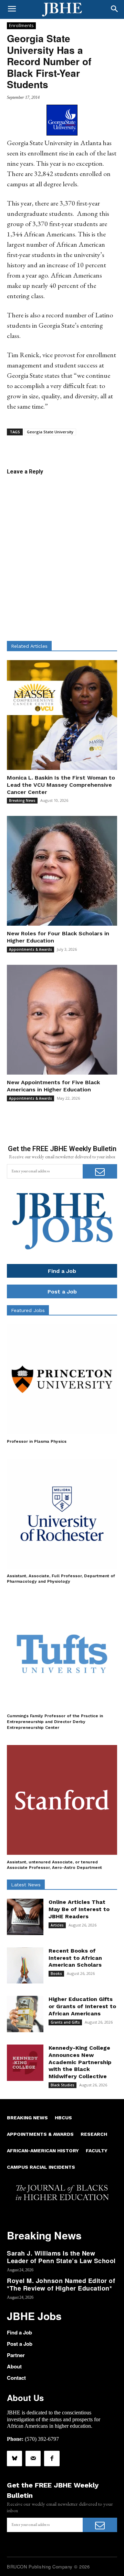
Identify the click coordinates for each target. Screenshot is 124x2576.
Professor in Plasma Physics (37, 1441)
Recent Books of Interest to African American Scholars (75, 1958)
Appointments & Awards (30, 949)
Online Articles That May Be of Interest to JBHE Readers (79, 1909)
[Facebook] (52, 2458)
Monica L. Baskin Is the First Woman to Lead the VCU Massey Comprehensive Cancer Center (61, 785)
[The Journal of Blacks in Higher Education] (62, 10)
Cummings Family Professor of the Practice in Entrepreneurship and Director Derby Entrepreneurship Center (55, 1722)
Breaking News (22, 800)
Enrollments (21, 25)
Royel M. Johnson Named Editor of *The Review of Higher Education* (61, 2284)
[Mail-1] (33, 2458)
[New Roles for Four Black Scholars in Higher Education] (62, 871)
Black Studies (63, 2085)
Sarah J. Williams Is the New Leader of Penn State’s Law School (61, 2257)
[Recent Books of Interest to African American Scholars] (25, 1966)
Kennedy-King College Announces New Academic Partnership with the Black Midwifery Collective (80, 2062)
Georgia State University (50, 432)
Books (56, 1974)
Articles (57, 1925)
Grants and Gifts (65, 2022)
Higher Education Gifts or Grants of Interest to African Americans (82, 2006)
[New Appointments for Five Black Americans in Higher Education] (62, 1020)
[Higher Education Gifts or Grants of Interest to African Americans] (25, 2014)
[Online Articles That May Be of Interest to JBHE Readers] (25, 1917)
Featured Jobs (28, 1310)
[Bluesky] (14, 2458)
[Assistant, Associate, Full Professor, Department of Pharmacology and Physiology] (62, 1514)
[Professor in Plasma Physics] (62, 1379)
